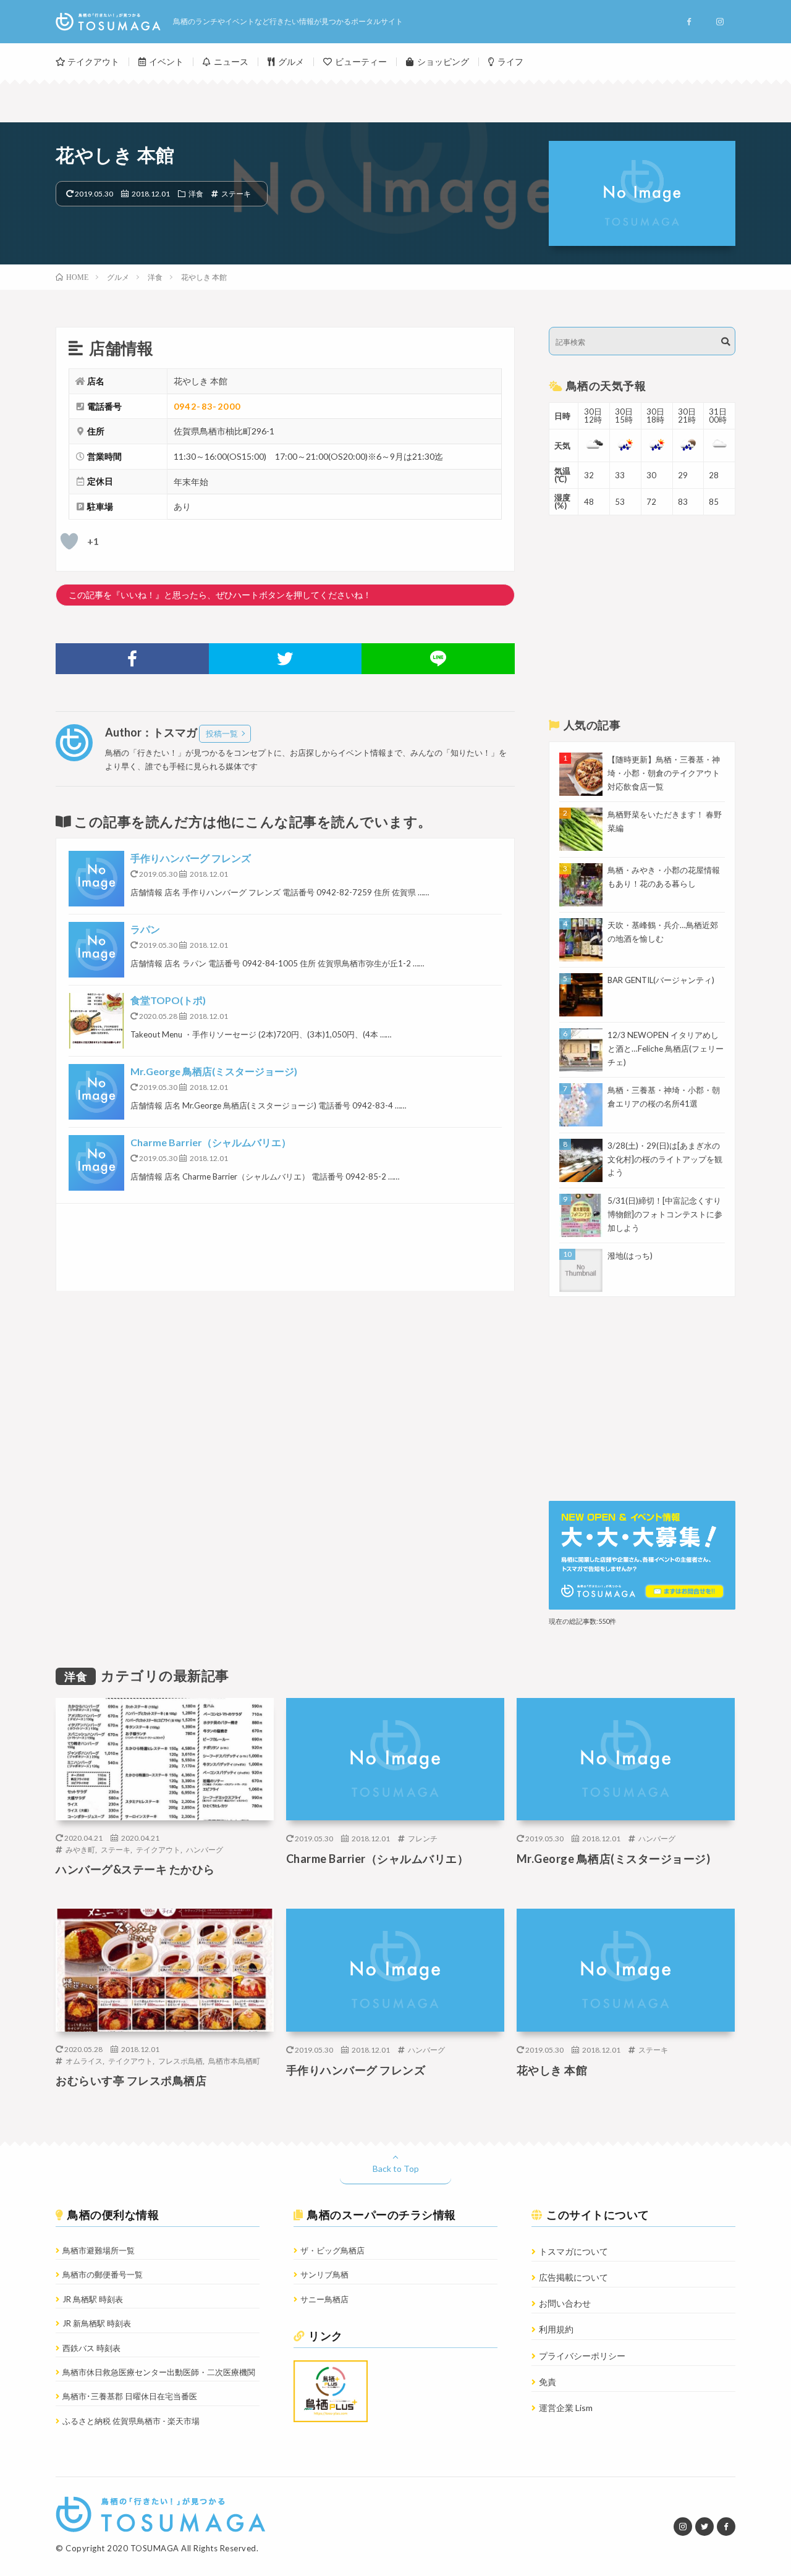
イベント (166, 61)
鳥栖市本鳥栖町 (234, 2061)
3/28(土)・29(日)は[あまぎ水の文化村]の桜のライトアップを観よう (665, 1159)
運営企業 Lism (566, 2408)
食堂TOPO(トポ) (168, 1000)
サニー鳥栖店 (324, 2299)
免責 (548, 2382)
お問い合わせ (565, 2303)
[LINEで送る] (438, 659)
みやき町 (80, 1849)
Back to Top (396, 2168)
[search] (725, 342)
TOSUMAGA (155, 2548)
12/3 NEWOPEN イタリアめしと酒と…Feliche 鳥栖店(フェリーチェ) (666, 1049)
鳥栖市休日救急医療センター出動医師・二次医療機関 (159, 2372)
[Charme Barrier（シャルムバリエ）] (96, 1163)
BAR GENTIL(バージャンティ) (661, 980)
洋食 (196, 193)
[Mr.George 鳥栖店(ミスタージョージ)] (96, 1092)
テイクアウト (93, 61)
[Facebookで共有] (132, 659)
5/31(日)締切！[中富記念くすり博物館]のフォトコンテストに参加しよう (665, 1214)
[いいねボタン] (69, 541)
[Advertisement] (285, 1247)
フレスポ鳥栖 (180, 2061)
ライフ (510, 61)
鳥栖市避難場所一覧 (99, 2250)
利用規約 (556, 2329)
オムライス (84, 2061)
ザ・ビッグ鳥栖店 (332, 2250)
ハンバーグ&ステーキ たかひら (135, 1869)
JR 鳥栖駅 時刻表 (93, 2299)
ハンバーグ (205, 1849)
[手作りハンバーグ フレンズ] (96, 879)
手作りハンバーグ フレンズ (191, 858)
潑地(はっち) (630, 1256)
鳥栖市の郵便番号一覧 (103, 2274)
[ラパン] (96, 950)
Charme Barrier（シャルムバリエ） (211, 1142)
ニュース (231, 61)
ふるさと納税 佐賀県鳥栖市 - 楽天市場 (131, 2421)
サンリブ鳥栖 (324, 2274)
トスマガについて (573, 2251)
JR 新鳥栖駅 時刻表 (97, 2323)
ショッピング (443, 61)
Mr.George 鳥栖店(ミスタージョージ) (214, 1071)
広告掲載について (573, 2277)
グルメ (291, 61)
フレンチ (423, 1838)
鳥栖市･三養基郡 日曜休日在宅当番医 (130, 2396)
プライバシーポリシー (582, 2356)
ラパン (145, 929)
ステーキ (236, 193)
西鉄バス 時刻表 (91, 2348)
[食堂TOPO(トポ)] (96, 1021)
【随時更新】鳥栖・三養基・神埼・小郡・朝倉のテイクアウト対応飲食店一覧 (664, 773)
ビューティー (361, 61)
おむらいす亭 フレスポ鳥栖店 (131, 2080)
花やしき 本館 (552, 2070)
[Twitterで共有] (286, 659)
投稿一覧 (222, 733)
